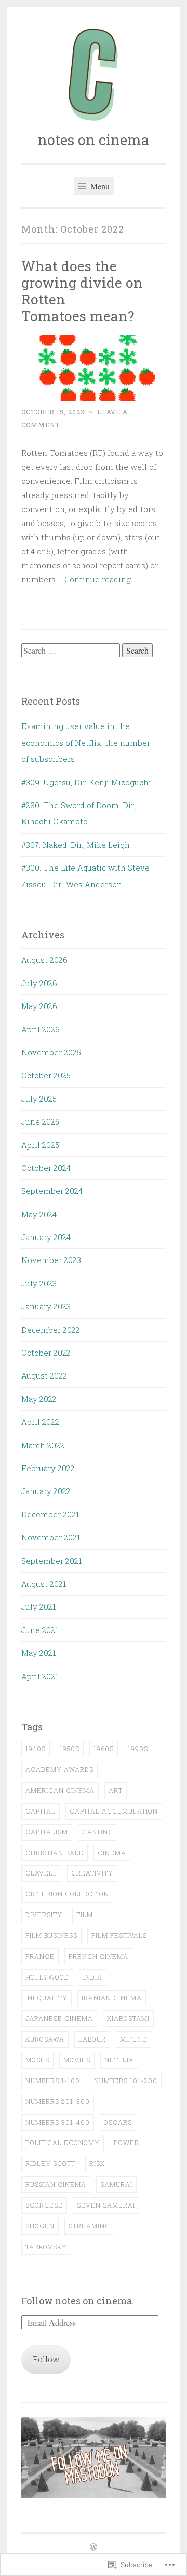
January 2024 (46, 1237)
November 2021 (51, 1537)
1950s (70, 1749)
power (126, 2143)
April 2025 (40, 1145)
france (40, 1956)
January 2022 (46, 1491)
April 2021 (40, 1676)
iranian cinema (112, 1998)
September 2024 (52, 1191)
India (93, 1977)
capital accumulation (114, 1811)
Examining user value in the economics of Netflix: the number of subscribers (86, 742)
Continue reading (98, 579)
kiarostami (128, 2018)
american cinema (60, 1790)
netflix (119, 2060)
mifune (133, 2039)
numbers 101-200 (126, 2081)
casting (98, 1832)
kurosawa (45, 2039)
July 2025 (39, 1099)
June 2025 (40, 1121)
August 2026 (44, 960)
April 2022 (40, 1422)
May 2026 (39, 1006)
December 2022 (51, 1330)
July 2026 (39, 983)
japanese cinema (59, 2018)
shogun (40, 2226)
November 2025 (51, 1052)
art (116, 1790)
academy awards (59, 1769)
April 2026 (41, 1029)
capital (41, 1811)
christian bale (55, 1853)
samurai (116, 2184)
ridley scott (50, 2163)
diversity (44, 1915)
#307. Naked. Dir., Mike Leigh (76, 845)
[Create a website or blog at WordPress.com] (94, 2547)
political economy (63, 2143)
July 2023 (39, 1283)
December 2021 (50, 1514)
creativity (92, 1873)
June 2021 (40, 1630)
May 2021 (38, 1653)
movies (77, 2060)
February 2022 (48, 1468)
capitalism (47, 1832)
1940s (36, 1749)
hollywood (47, 1977)
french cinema (98, 1956)
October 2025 (46, 1075)
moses (37, 2060)
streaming (89, 2226)
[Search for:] (72, 651)
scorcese (44, 2205)
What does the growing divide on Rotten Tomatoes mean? (82, 291)
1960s (104, 1749)
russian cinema (56, 2184)
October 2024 (46, 1168)
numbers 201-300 (58, 2101)
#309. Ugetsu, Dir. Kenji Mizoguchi (86, 782)
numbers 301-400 (58, 2122)
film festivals (119, 1935)
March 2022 (43, 1445)
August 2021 (44, 1584)
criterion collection (67, 1894)
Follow (46, 2359)
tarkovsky (46, 2247)
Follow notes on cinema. (78, 2301)
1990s (138, 1749)
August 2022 (44, 1375)
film (85, 1915)
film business (51, 1935)
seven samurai (106, 2205)
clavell (41, 1873)
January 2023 (46, 1306)
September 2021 (51, 1561)
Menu (99, 186)
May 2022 (39, 1399)
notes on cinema (94, 140)
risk (97, 2163)
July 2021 (38, 1606)
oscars (118, 2122)
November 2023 (51, 1260)
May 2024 (39, 1214)
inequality (46, 1998)
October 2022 (46, 1353)
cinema (112, 1853)
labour (92, 2039)
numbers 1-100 (53, 2081)
